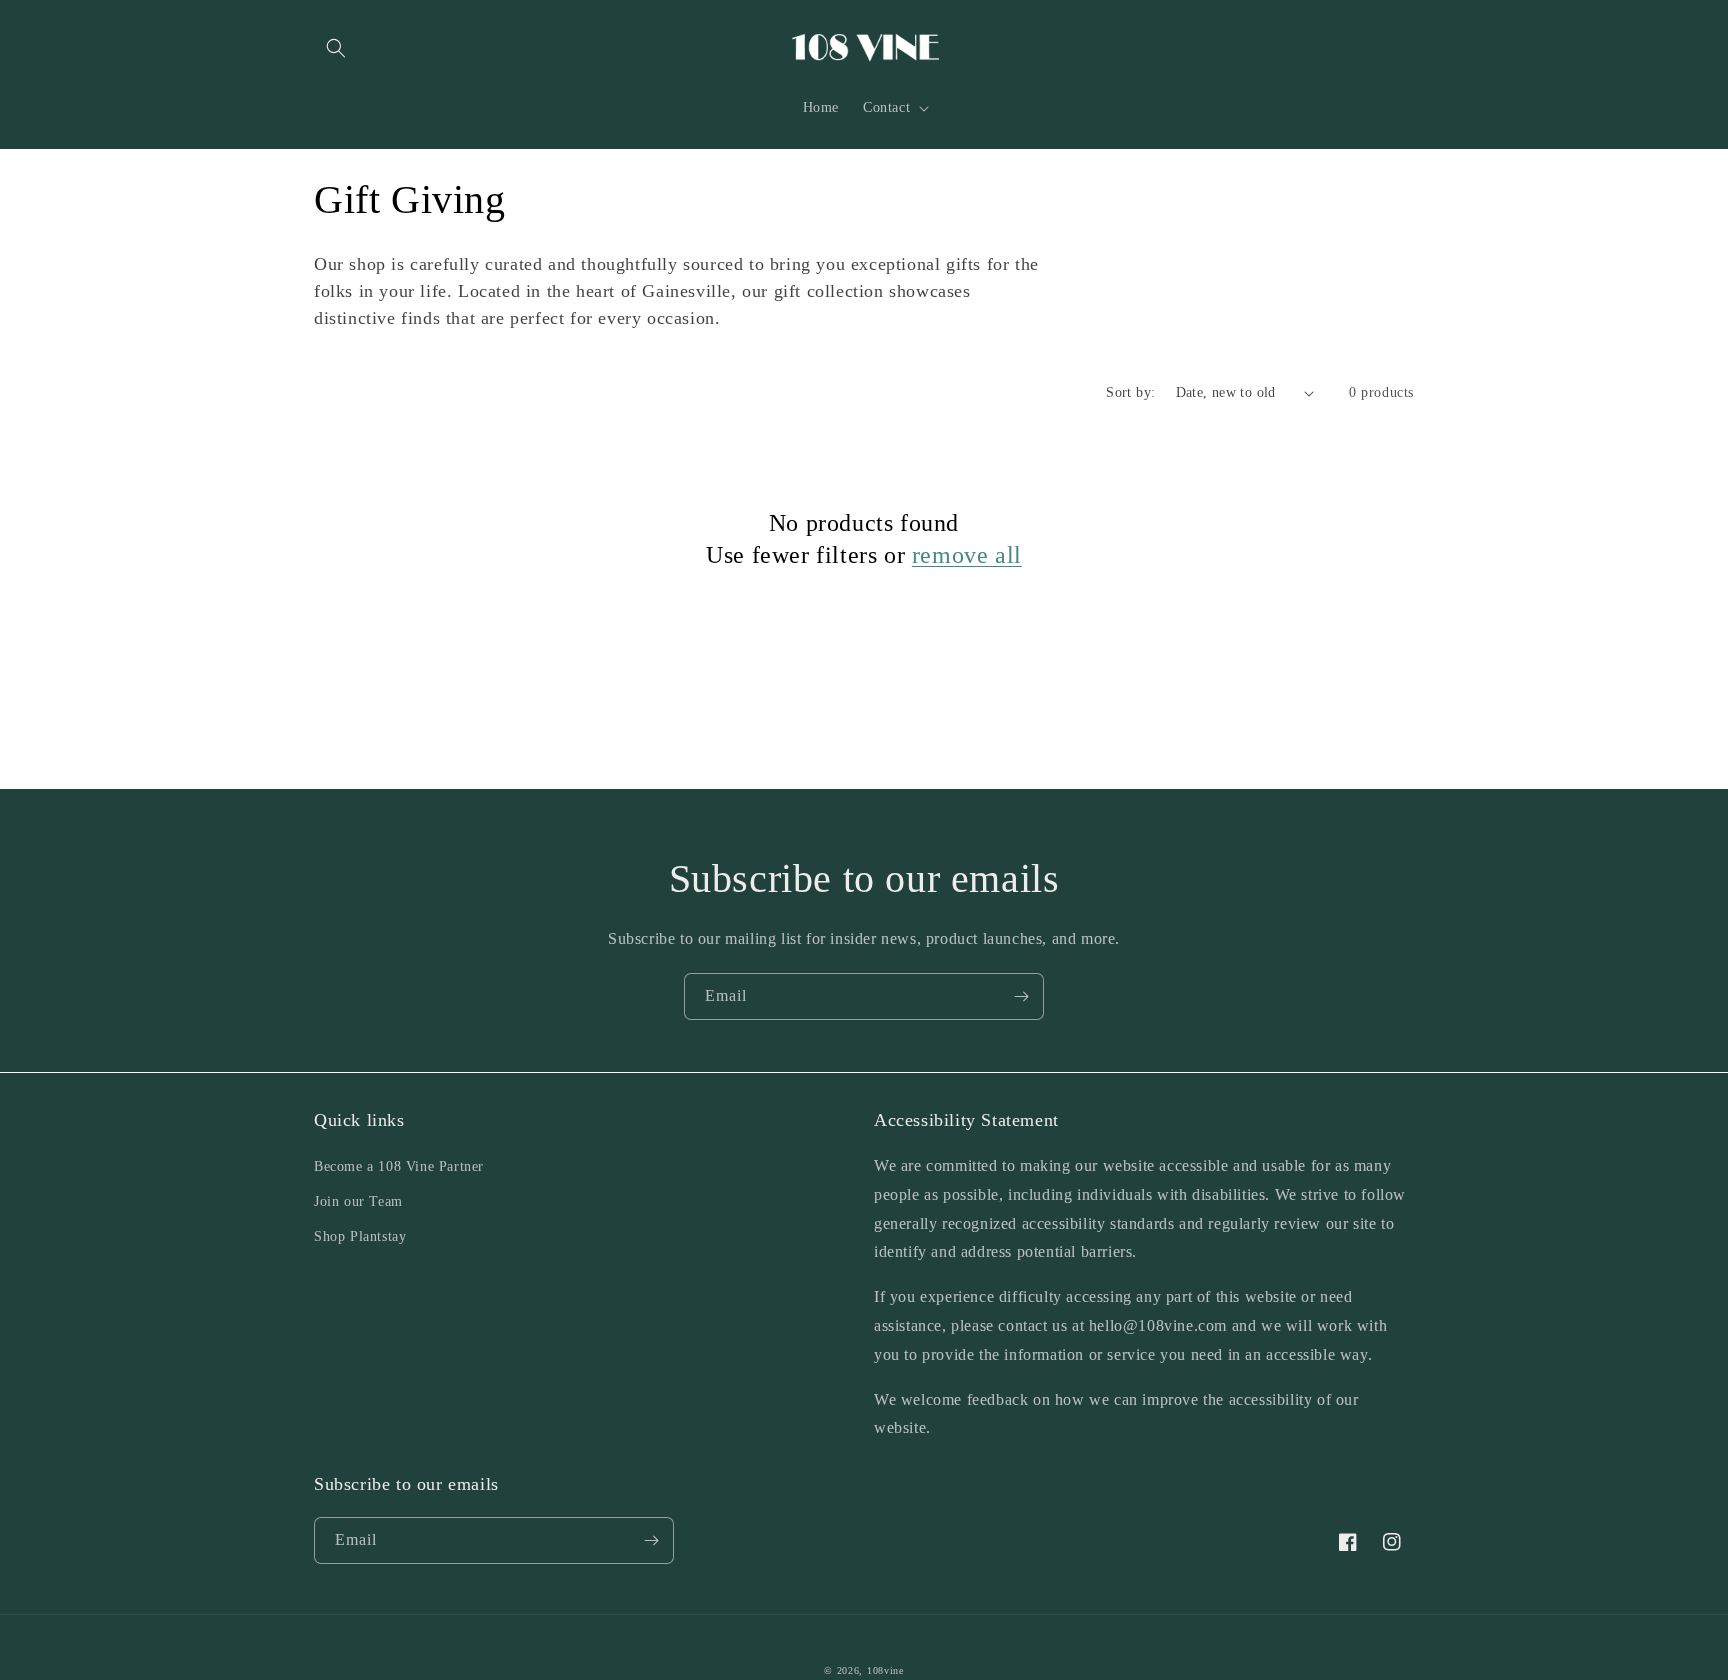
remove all (967, 555)
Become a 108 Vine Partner (399, 1166)
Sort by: (1130, 392)
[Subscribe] (1021, 996)
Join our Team (358, 1201)
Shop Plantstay (360, 1236)
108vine (885, 1670)
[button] (336, 48)
